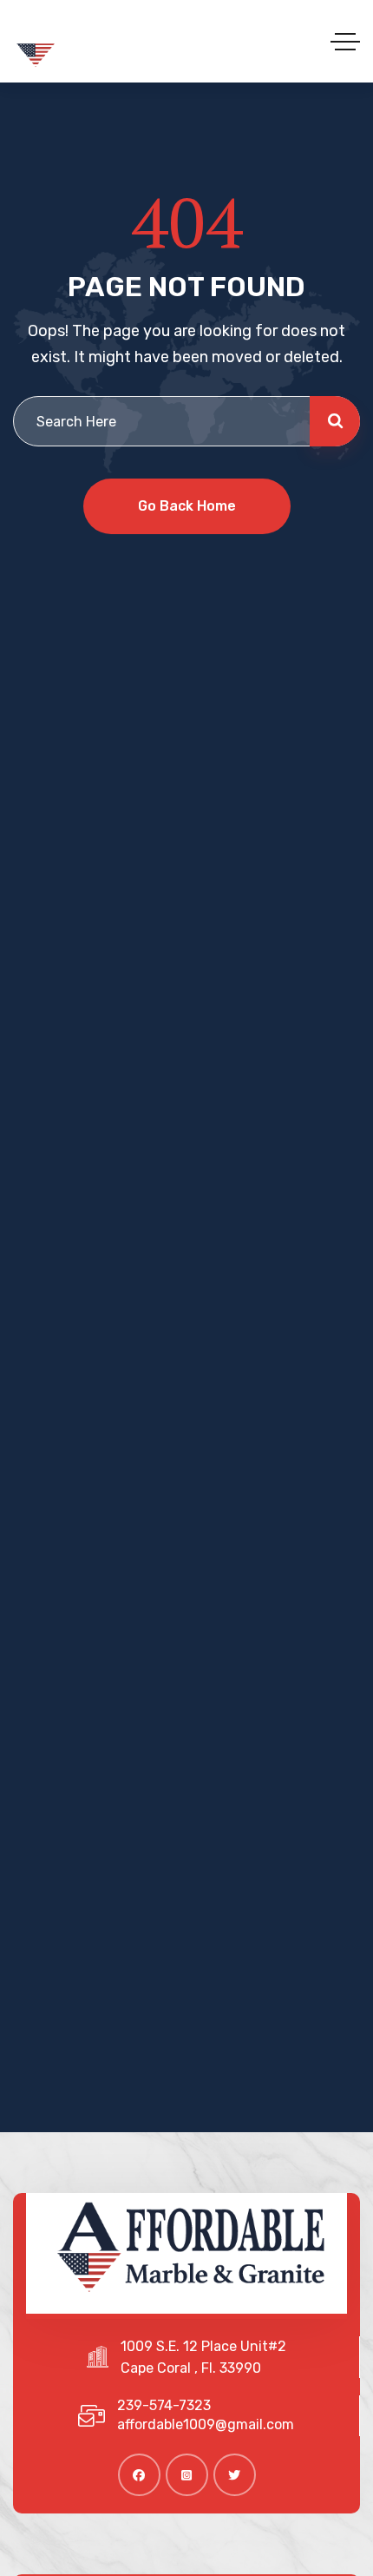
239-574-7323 (164, 2405)
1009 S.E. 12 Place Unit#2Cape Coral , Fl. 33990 (203, 2357)
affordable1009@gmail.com (206, 2424)
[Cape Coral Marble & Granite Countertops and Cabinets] (95, 41)
